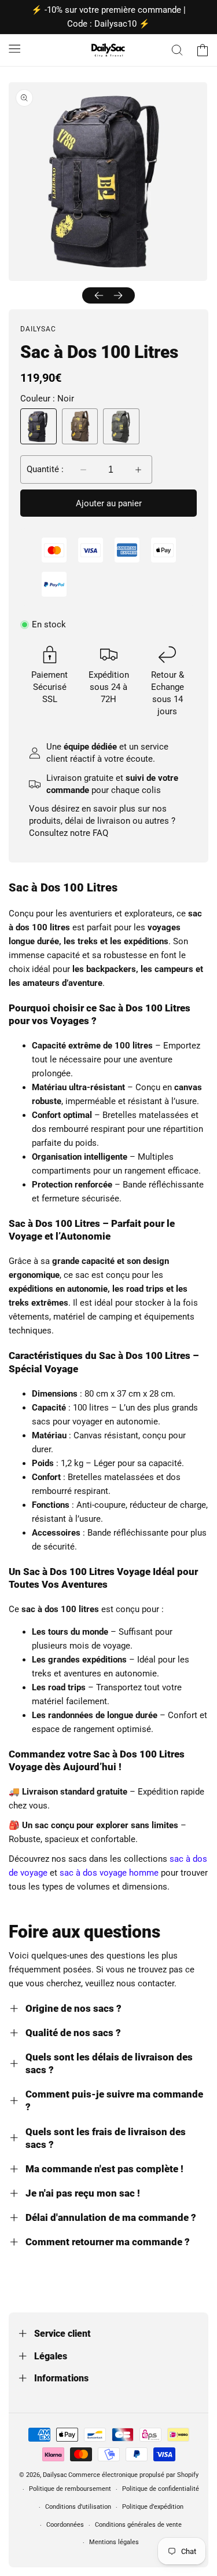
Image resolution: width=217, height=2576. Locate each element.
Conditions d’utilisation (78, 2507)
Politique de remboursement (70, 2489)
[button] (14, 48)
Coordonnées (65, 2525)
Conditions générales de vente (138, 2525)
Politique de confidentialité (161, 2489)
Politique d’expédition (153, 2507)
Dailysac (55, 2475)
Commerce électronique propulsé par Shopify (133, 2475)
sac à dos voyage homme (109, 1873)
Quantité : (45, 469)
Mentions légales (114, 2542)
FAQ (100, 833)
